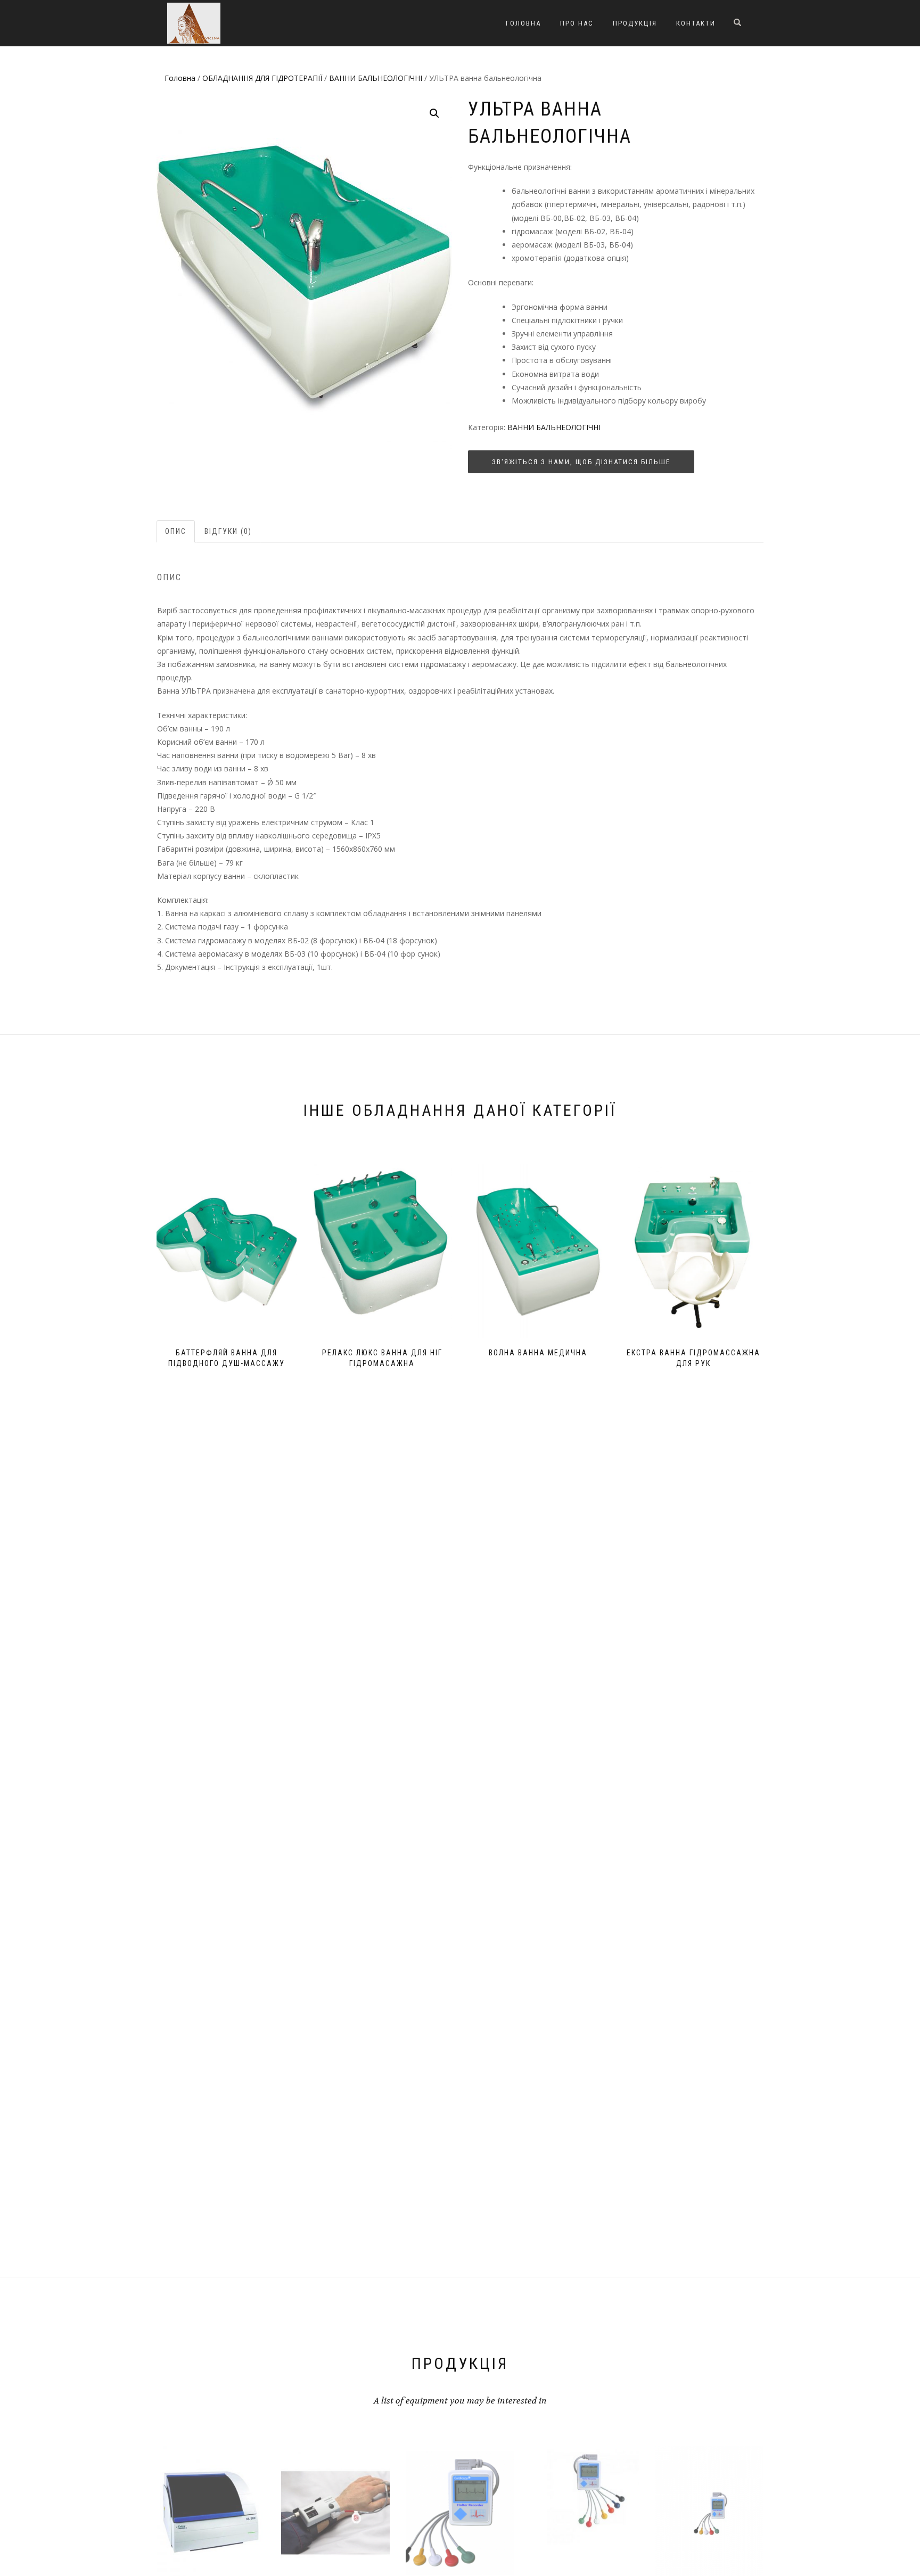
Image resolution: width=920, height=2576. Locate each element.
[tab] (176, 531)
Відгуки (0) (228, 531)
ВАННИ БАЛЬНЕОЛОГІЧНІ (376, 78)
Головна (523, 23)
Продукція (635, 23)
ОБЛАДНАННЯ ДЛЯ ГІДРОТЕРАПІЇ (262, 78)
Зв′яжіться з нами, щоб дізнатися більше (581, 462)
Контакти (696, 23)
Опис (176, 531)
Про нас (577, 23)
